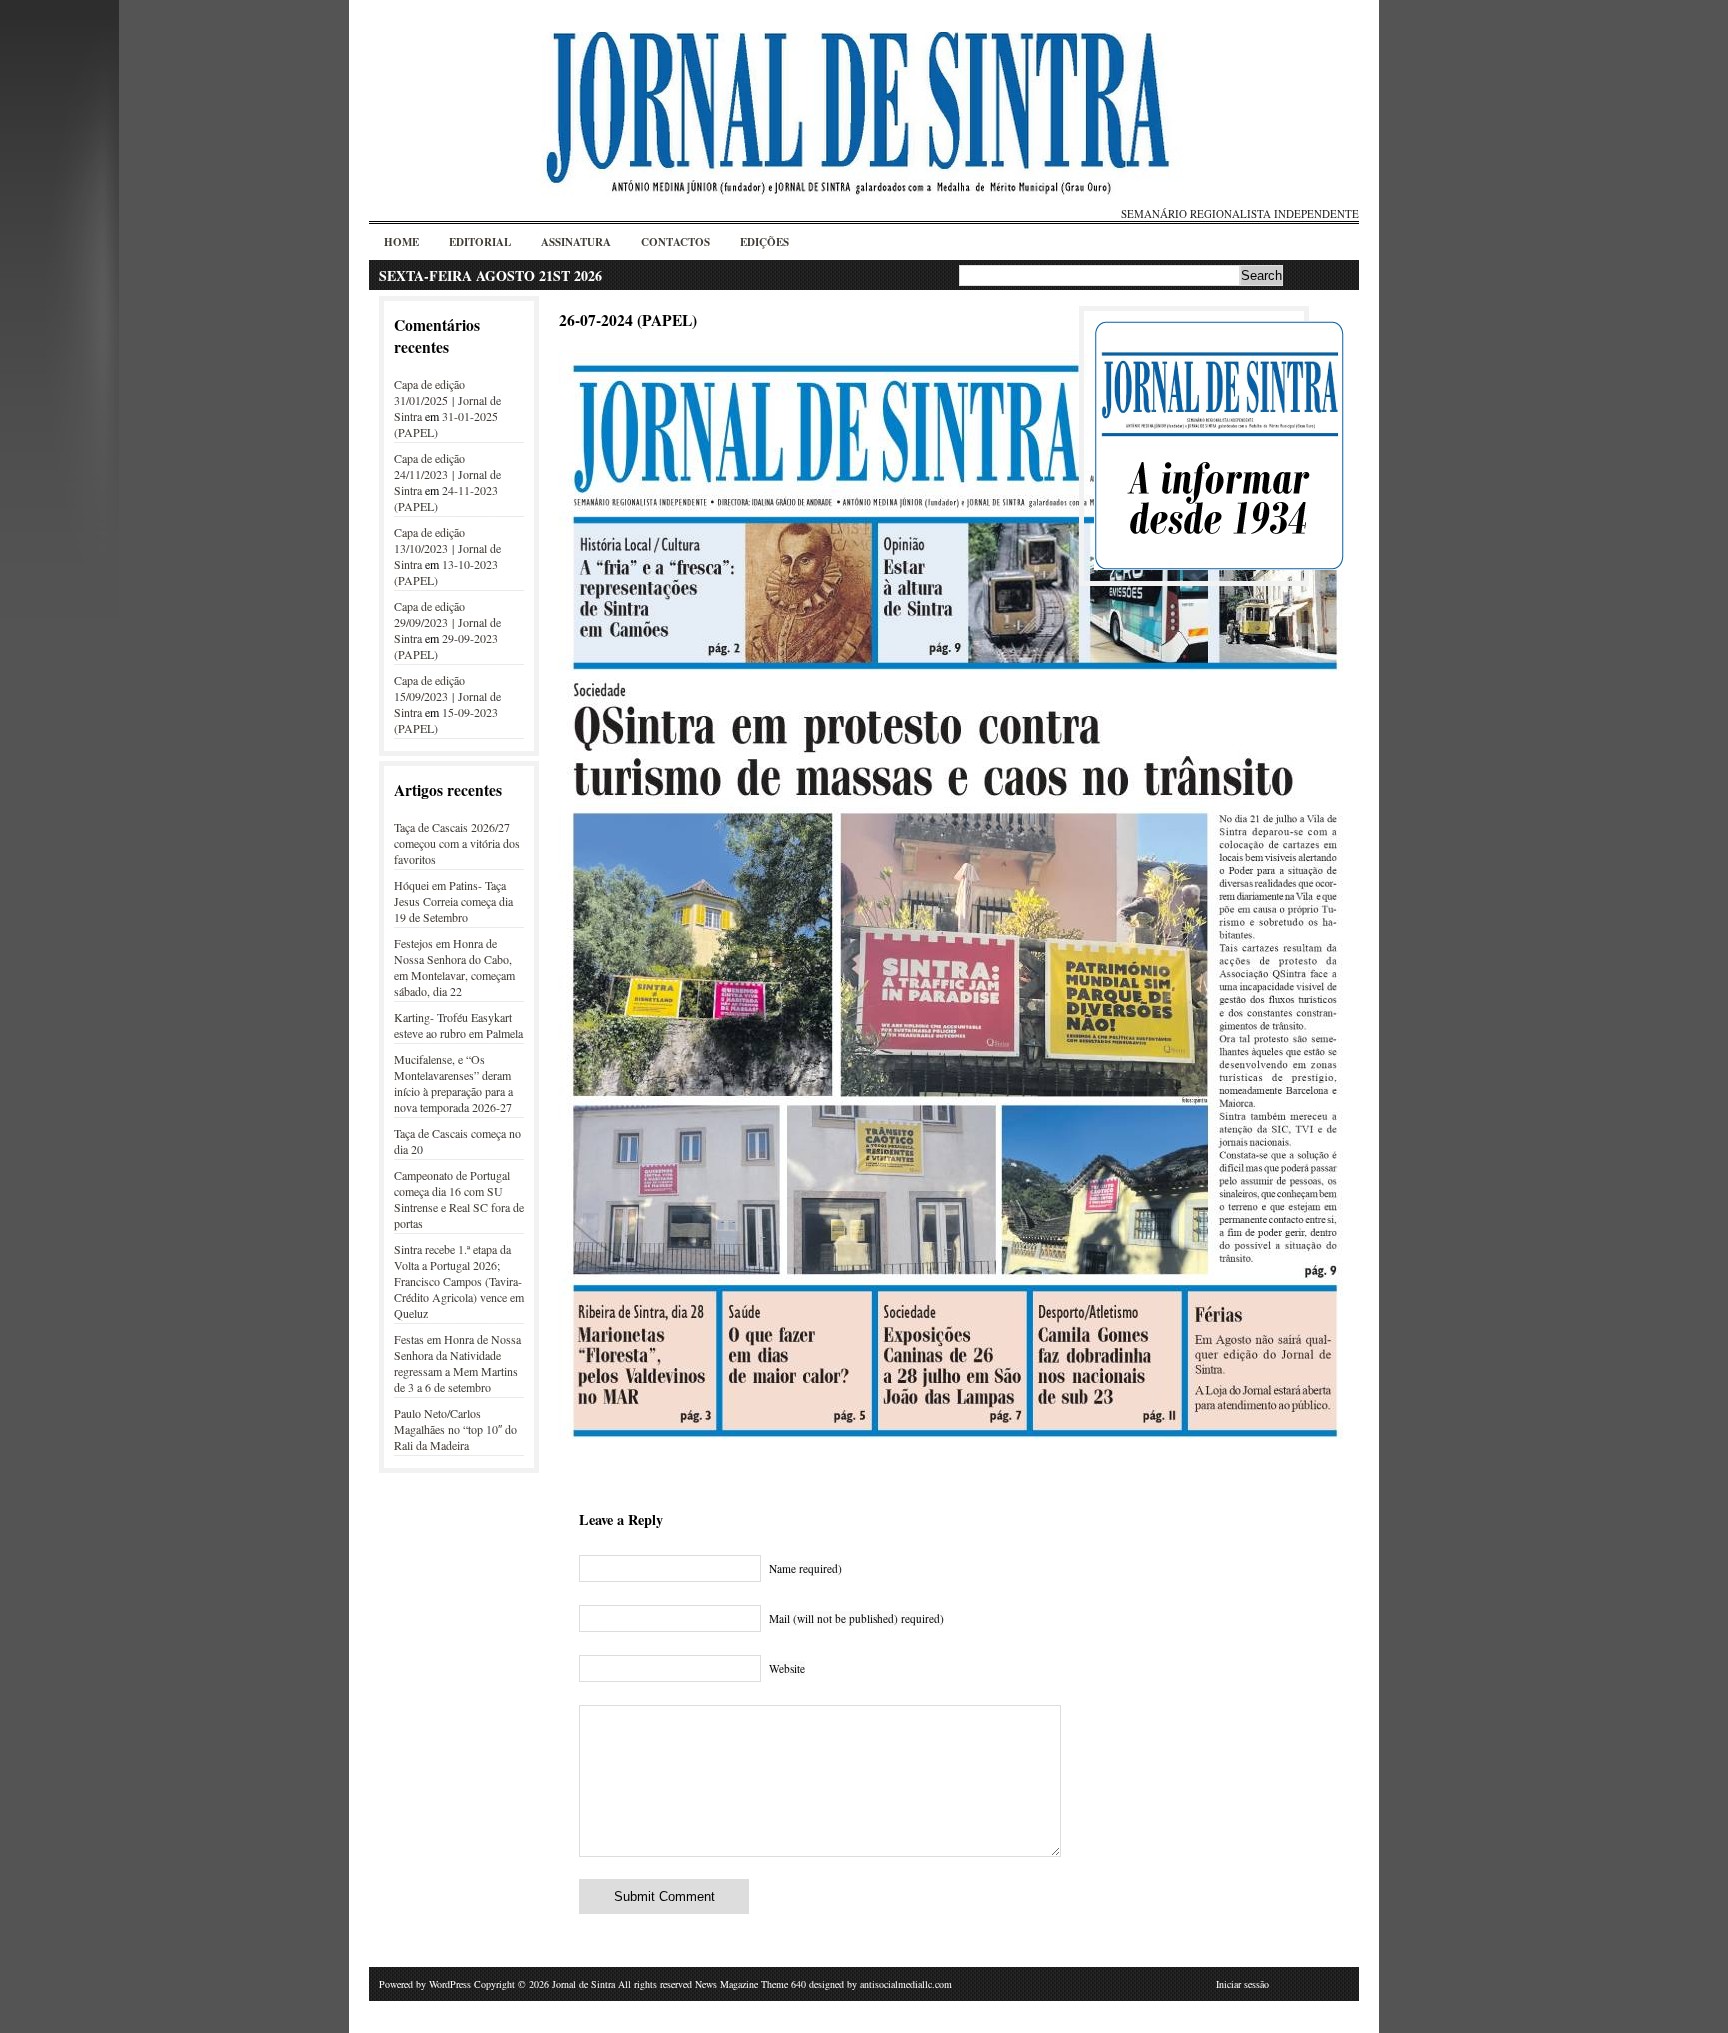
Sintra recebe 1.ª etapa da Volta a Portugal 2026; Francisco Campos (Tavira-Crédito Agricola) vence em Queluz (459, 1281)
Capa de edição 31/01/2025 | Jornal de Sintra (447, 400)
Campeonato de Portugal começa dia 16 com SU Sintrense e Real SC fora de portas (459, 1199)
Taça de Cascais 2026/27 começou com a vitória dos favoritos (457, 843)
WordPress (450, 1984)
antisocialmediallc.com (906, 1984)
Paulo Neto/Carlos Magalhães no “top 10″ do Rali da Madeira (455, 1429)
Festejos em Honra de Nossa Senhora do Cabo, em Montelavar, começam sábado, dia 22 (454, 967)
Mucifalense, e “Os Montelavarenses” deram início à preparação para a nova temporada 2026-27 (453, 1083)
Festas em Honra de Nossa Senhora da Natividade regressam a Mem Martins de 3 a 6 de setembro (457, 1363)
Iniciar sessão (1242, 1984)
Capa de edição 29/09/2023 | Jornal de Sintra (447, 622)
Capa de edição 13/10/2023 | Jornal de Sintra (447, 548)
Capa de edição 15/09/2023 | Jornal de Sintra (447, 696)
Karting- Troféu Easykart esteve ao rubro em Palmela (458, 1025)
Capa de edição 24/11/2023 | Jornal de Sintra (447, 474)
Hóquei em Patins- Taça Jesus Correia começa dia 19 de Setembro (453, 901)
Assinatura (576, 242)
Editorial (480, 242)
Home (401, 242)
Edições (764, 242)
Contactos (675, 242)
